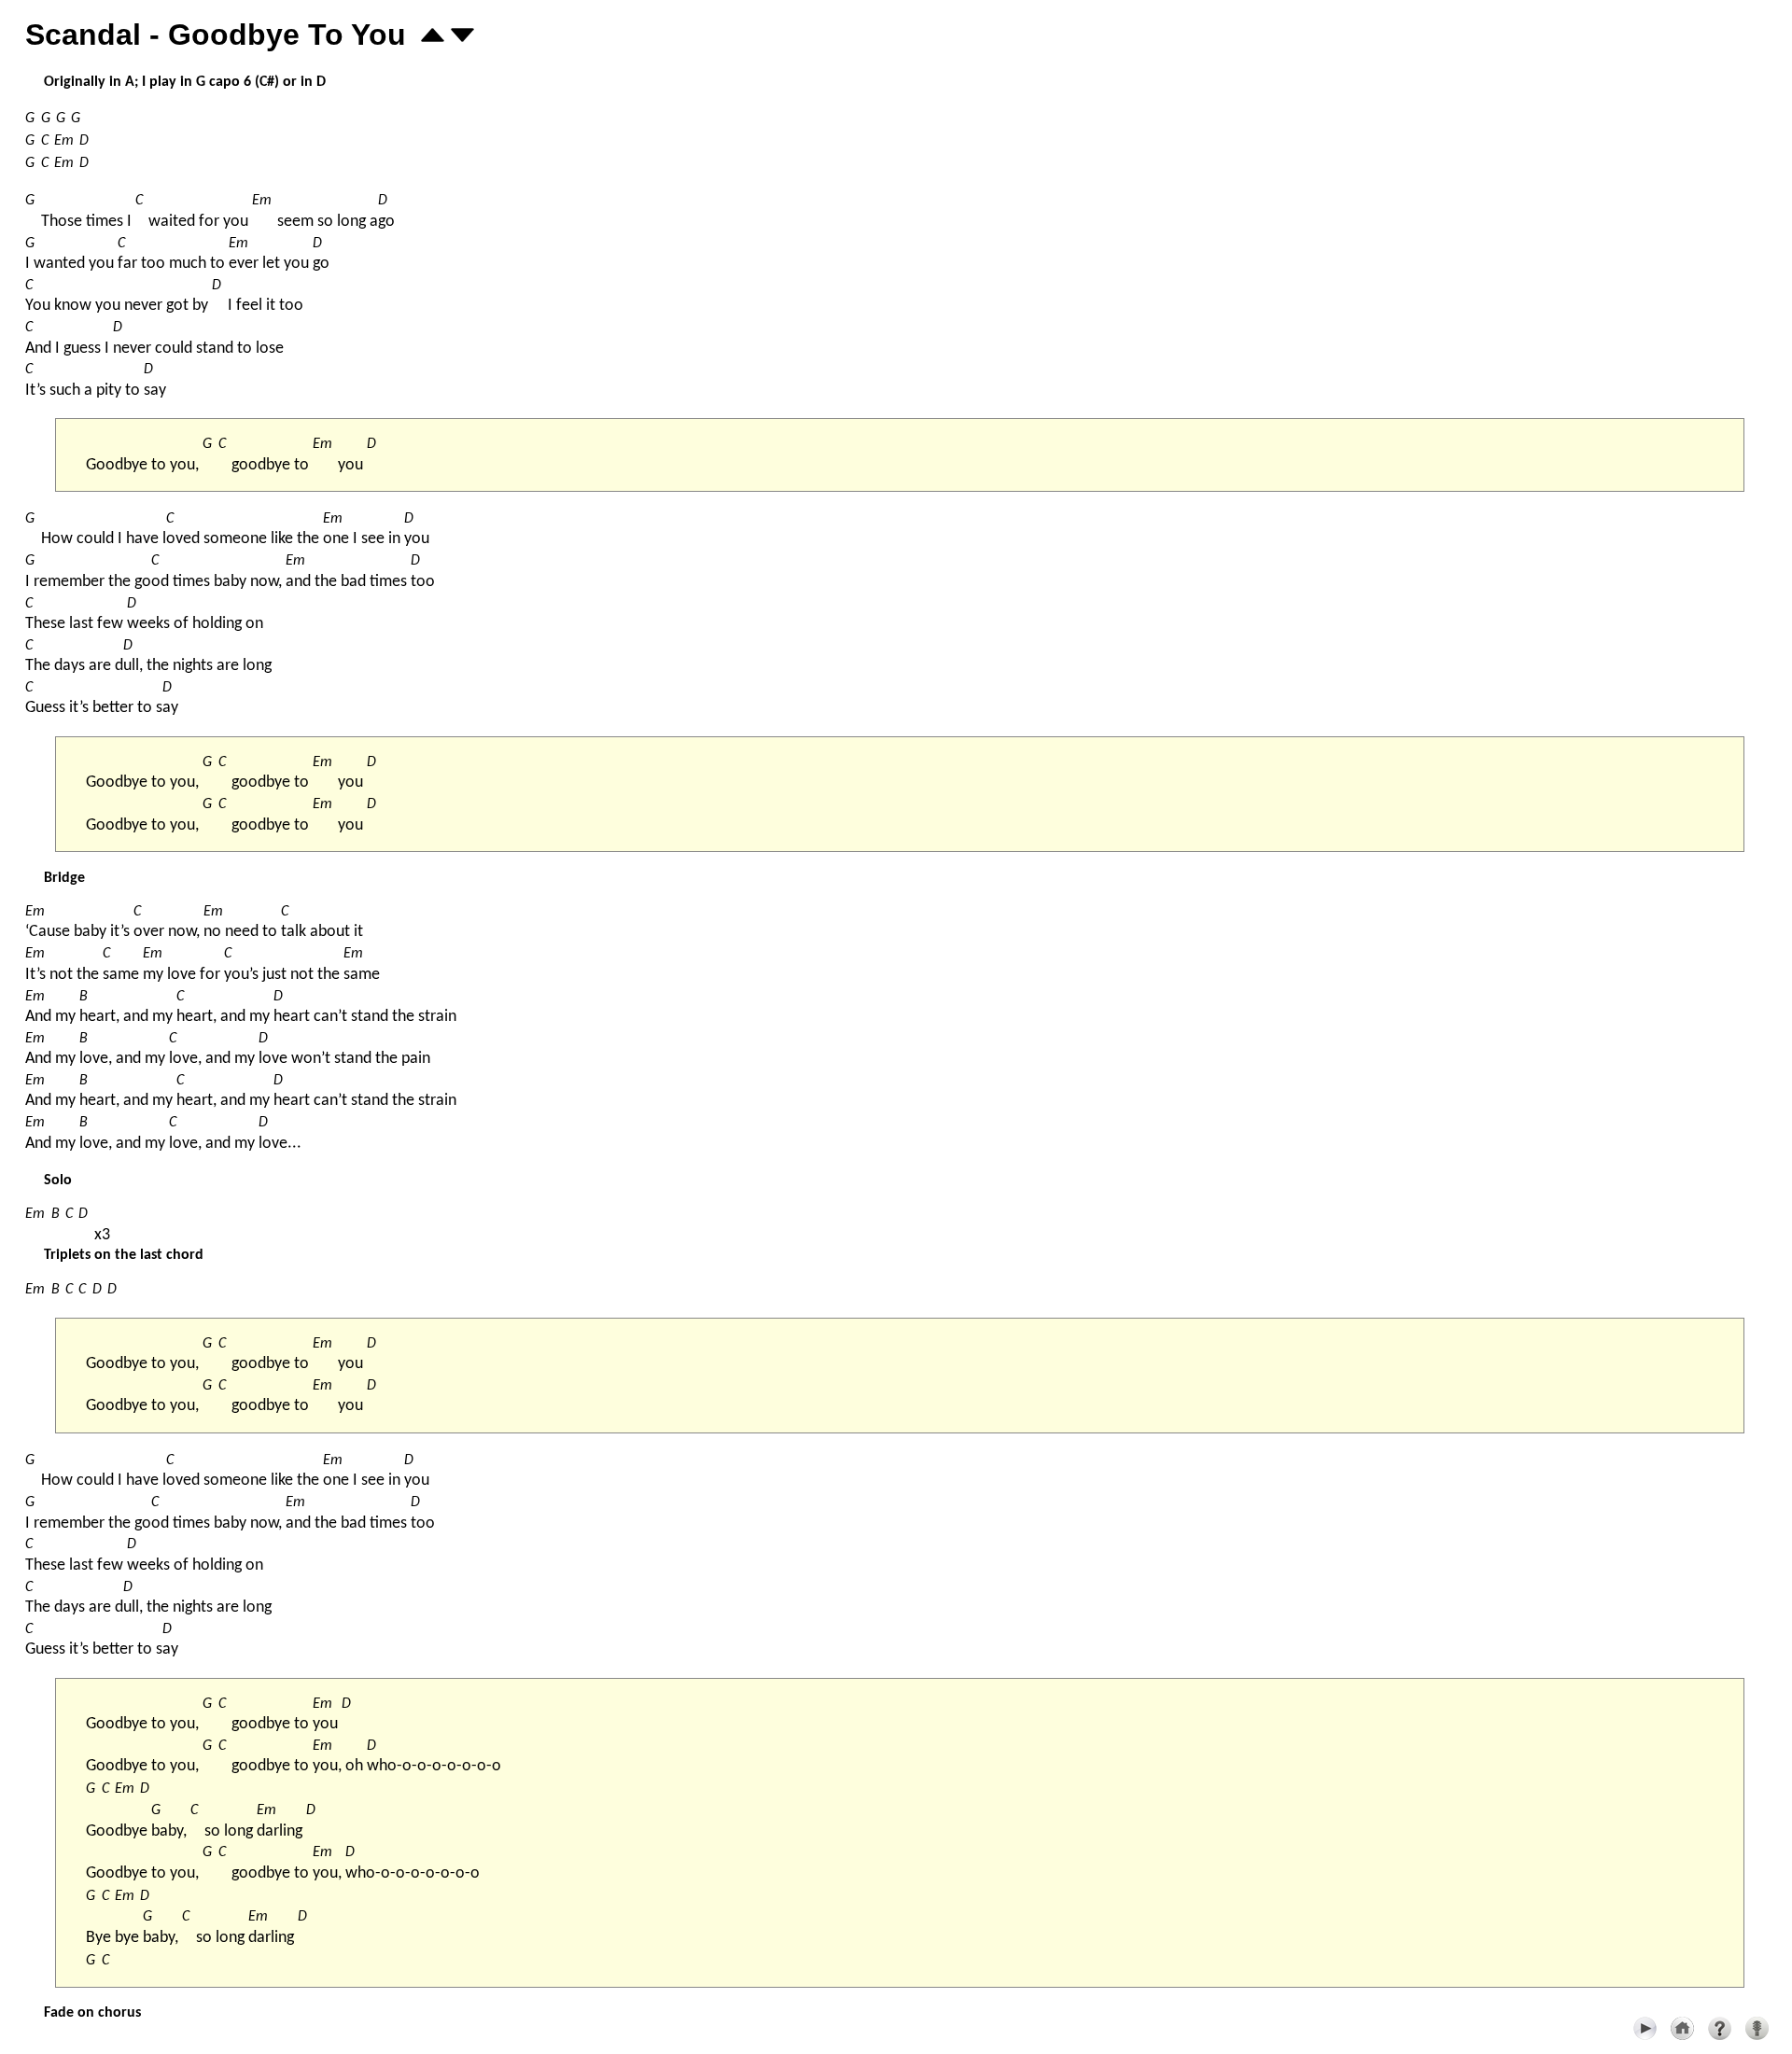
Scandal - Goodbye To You (216, 35)
